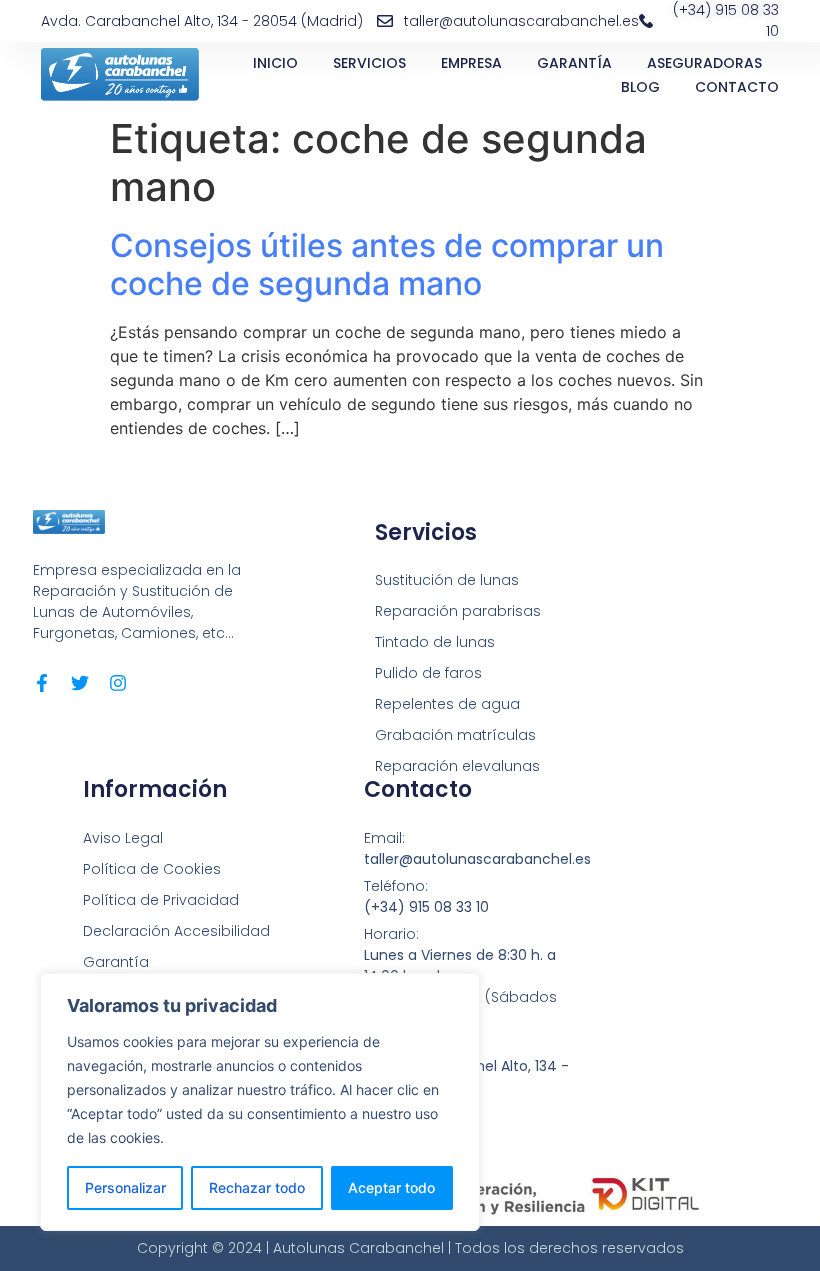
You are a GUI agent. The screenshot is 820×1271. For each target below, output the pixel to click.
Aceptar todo (391, 1187)
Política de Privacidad (161, 900)
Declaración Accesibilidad (176, 931)
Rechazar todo (257, 1187)
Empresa (471, 63)
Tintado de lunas (435, 642)
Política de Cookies (152, 869)
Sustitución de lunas (447, 580)
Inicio (275, 63)
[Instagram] (118, 683)
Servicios (369, 63)
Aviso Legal (123, 838)
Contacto (737, 87)
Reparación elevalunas (457, 766)
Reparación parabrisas (458, 611)
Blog (640, 87)
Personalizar (125, 1187)
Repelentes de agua (447, 704)
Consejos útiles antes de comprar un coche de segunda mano (387, 264)
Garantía (574, 63)
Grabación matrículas (455, 735)
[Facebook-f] (42, 683)
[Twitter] (80, 683)
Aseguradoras (704, 63)
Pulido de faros (428, 673)
